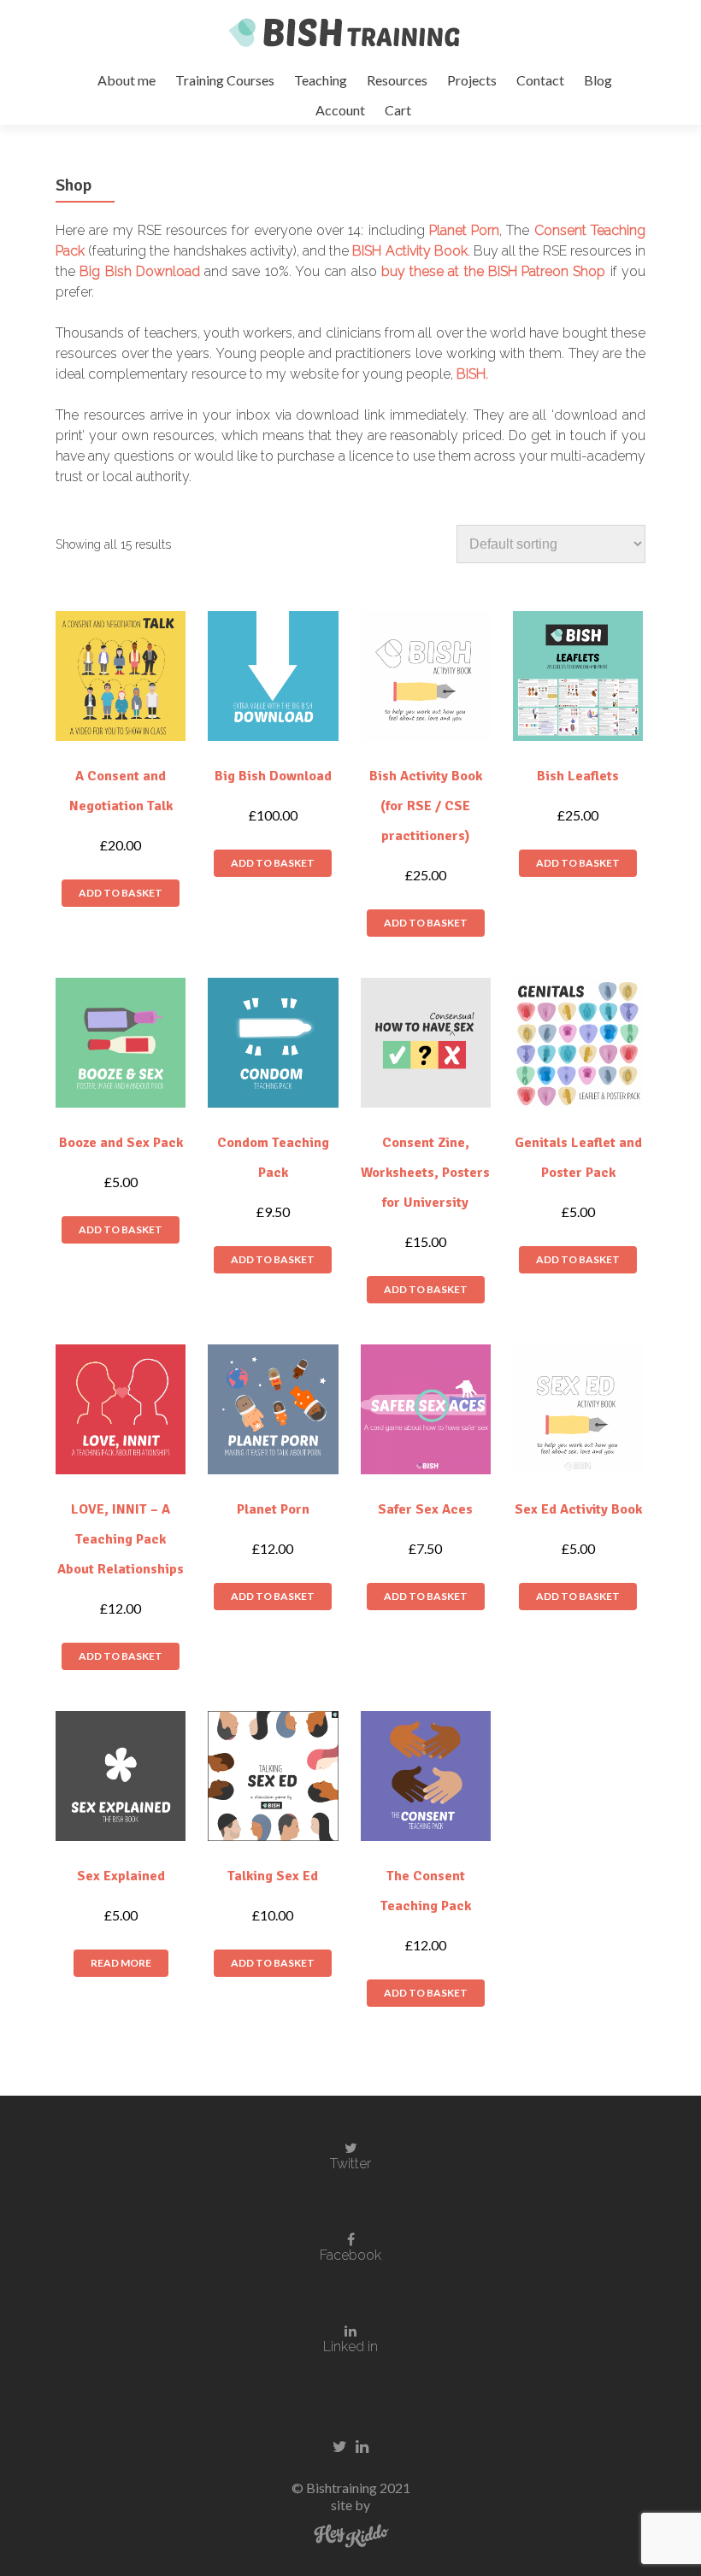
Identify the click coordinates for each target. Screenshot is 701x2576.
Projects (472, 80)
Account (340, 110)
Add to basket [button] (121, 893)
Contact (540, 80)
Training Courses (225, 80)
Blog (598, 80)
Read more (121, 1963)
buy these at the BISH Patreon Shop (494, 271)
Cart (398, 110)
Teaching (321, 80)
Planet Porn (464, 230)
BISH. (472, 374)
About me (127, 80)
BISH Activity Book (409, 251)
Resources (397, 80)
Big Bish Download (142, 271)
